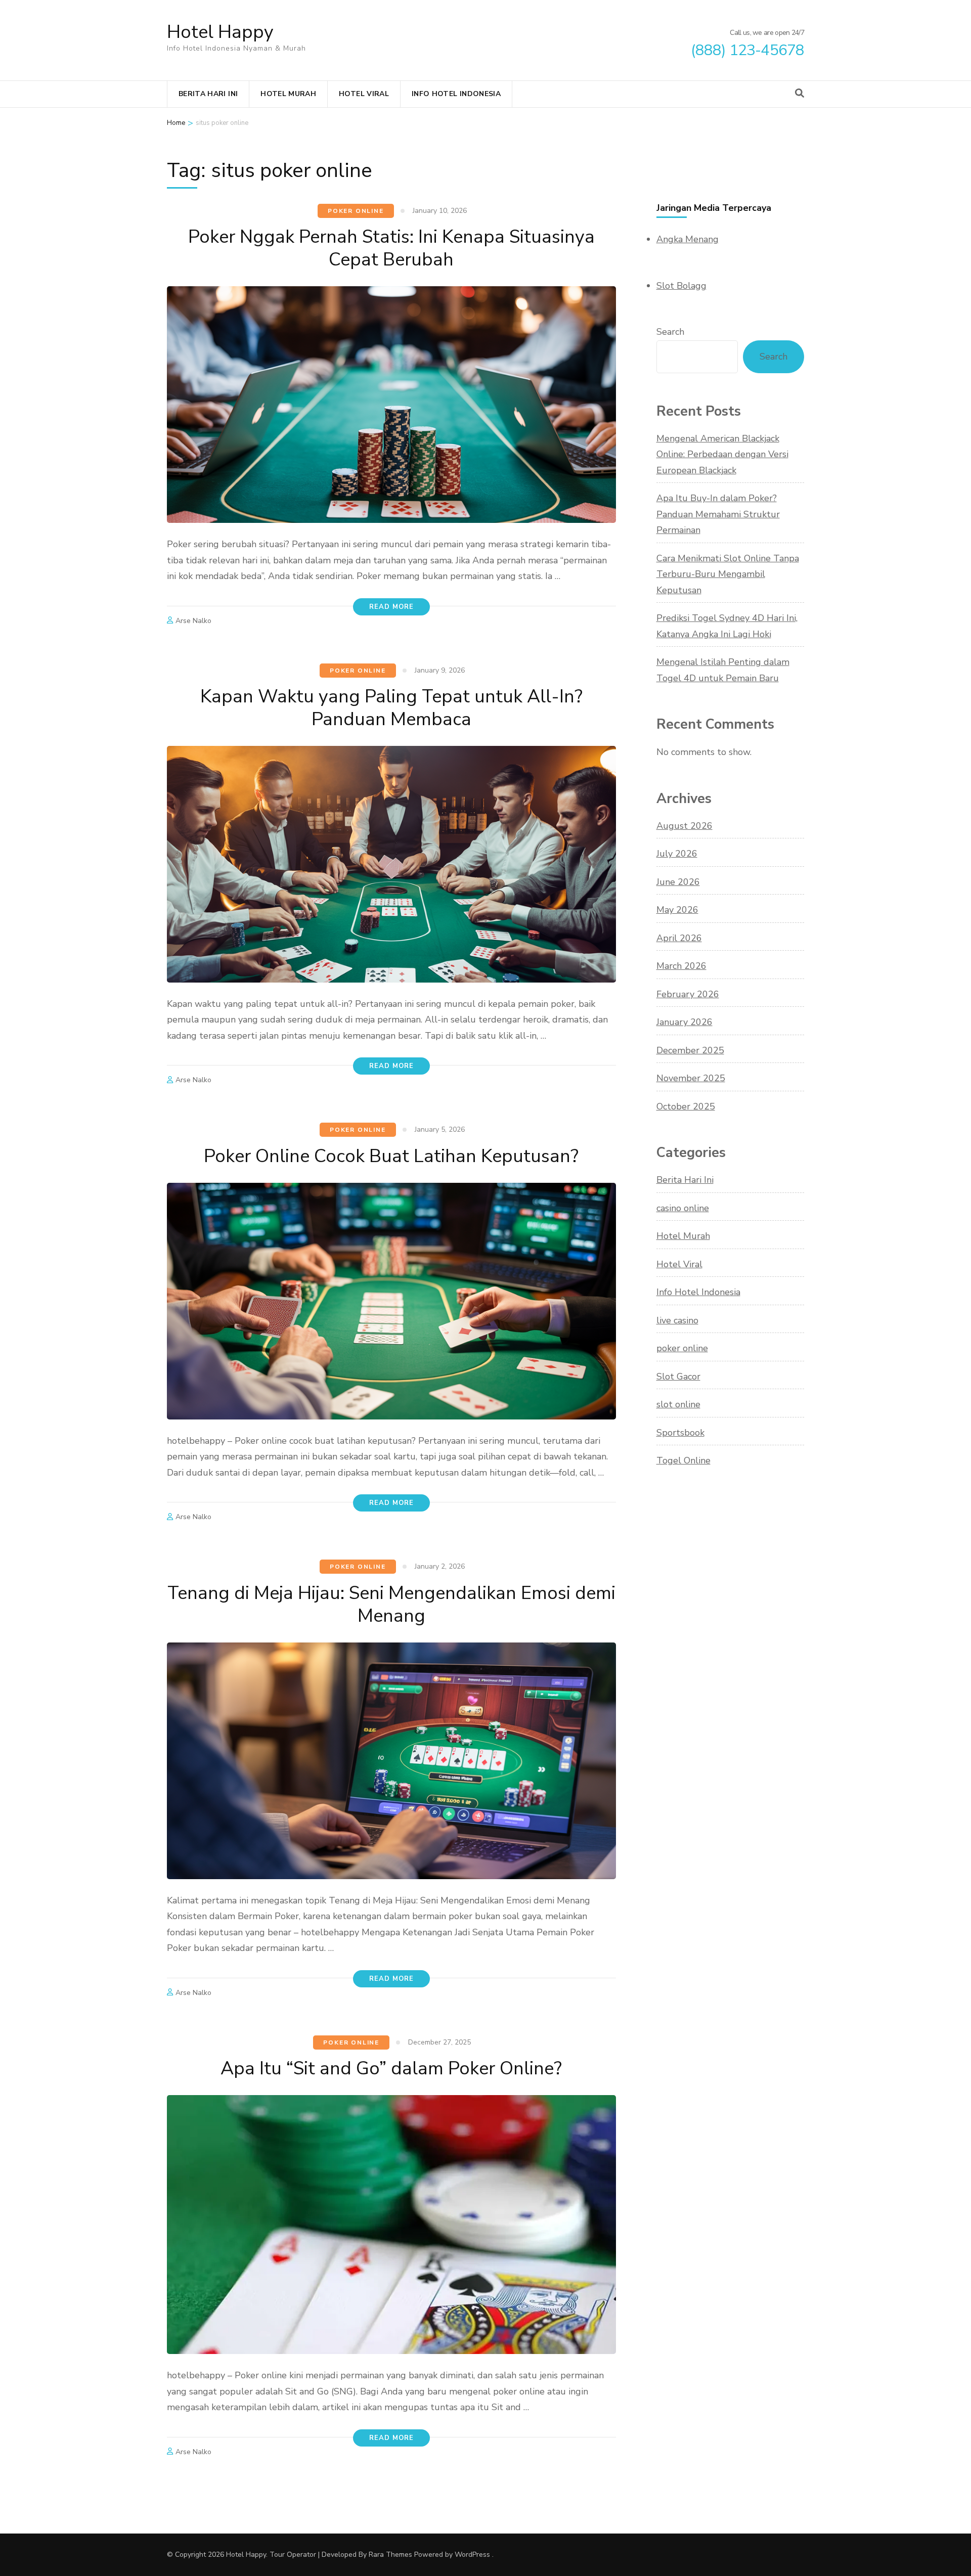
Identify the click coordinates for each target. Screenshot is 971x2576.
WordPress (472, 2555)
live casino (677, 1320)
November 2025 (691, 1078)
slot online (678, 1404)
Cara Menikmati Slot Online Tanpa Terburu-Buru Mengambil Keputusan (728, 574)
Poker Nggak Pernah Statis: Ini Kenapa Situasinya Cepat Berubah (391, 248)
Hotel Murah (288, 94)
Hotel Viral (364, 94)
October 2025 (686, 1106)
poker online (356, 211)
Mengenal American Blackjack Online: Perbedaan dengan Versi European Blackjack (722, 454)
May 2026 (677, 910)
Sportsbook (680, 1433)
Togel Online (683, 1460)
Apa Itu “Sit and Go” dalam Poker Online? (391, 2069)
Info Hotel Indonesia (456, 94)
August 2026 (685, 826)
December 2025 (690, 1050)
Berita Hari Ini (208, 94)
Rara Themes (390, 2555)
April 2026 (679, 938)
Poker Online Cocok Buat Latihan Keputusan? (391, 1156)
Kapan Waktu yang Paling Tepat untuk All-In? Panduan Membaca (391, 708)
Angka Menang (688, 239)
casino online (683, 1208)
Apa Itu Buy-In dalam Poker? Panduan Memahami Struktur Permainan (718, 514)
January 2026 (685, 1022)
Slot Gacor (678, 1376)
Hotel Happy (220, 32)
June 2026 (678, 882)
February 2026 (688, 994)
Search (670, 332)
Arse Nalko (193, 621)
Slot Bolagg (681, 286)
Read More (391, 607)
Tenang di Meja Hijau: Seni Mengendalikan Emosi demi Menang (391, 1605)
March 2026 (681, 966)
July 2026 (677, 854)
